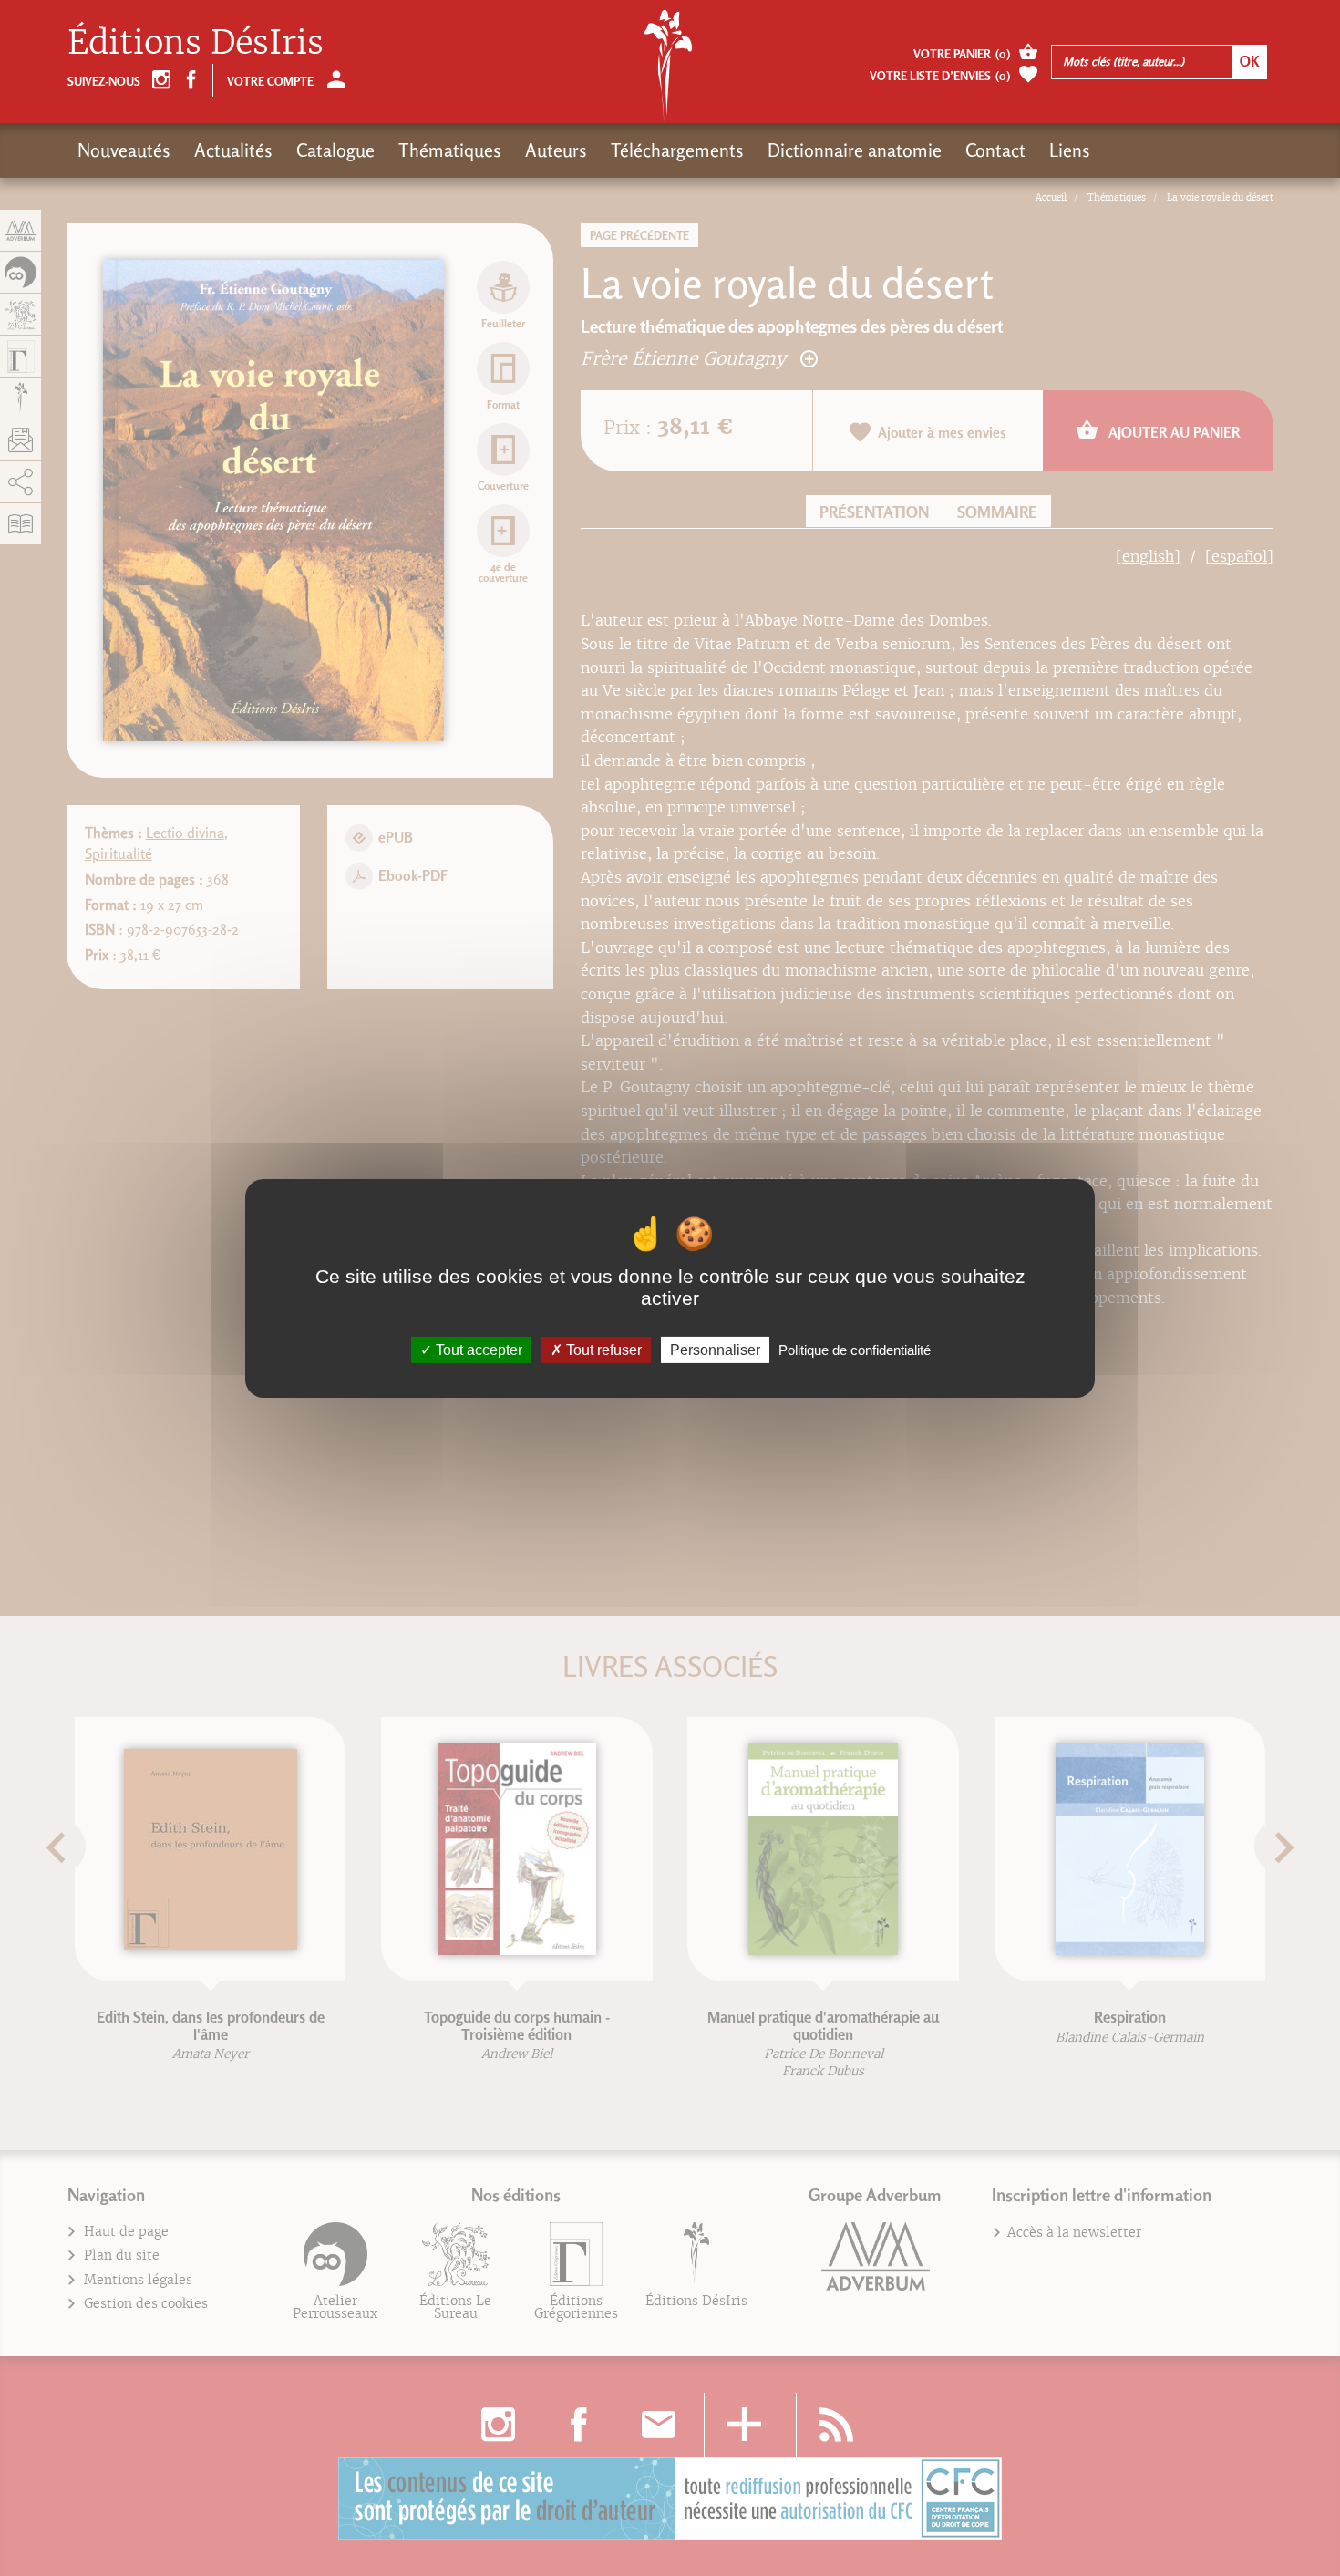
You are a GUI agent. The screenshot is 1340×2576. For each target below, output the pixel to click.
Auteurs (556, 150)
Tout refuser (602, 1349)
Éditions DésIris (196, 42)
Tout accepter (477, 1349)
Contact (995, 150)
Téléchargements (677, 150)
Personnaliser (715, 1349)
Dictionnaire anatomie (855, 150)
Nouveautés (124, 150)
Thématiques (450, 150)
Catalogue (335, 150)
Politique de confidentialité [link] (855, 1349)
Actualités (233, 150)
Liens (1070, 150)
